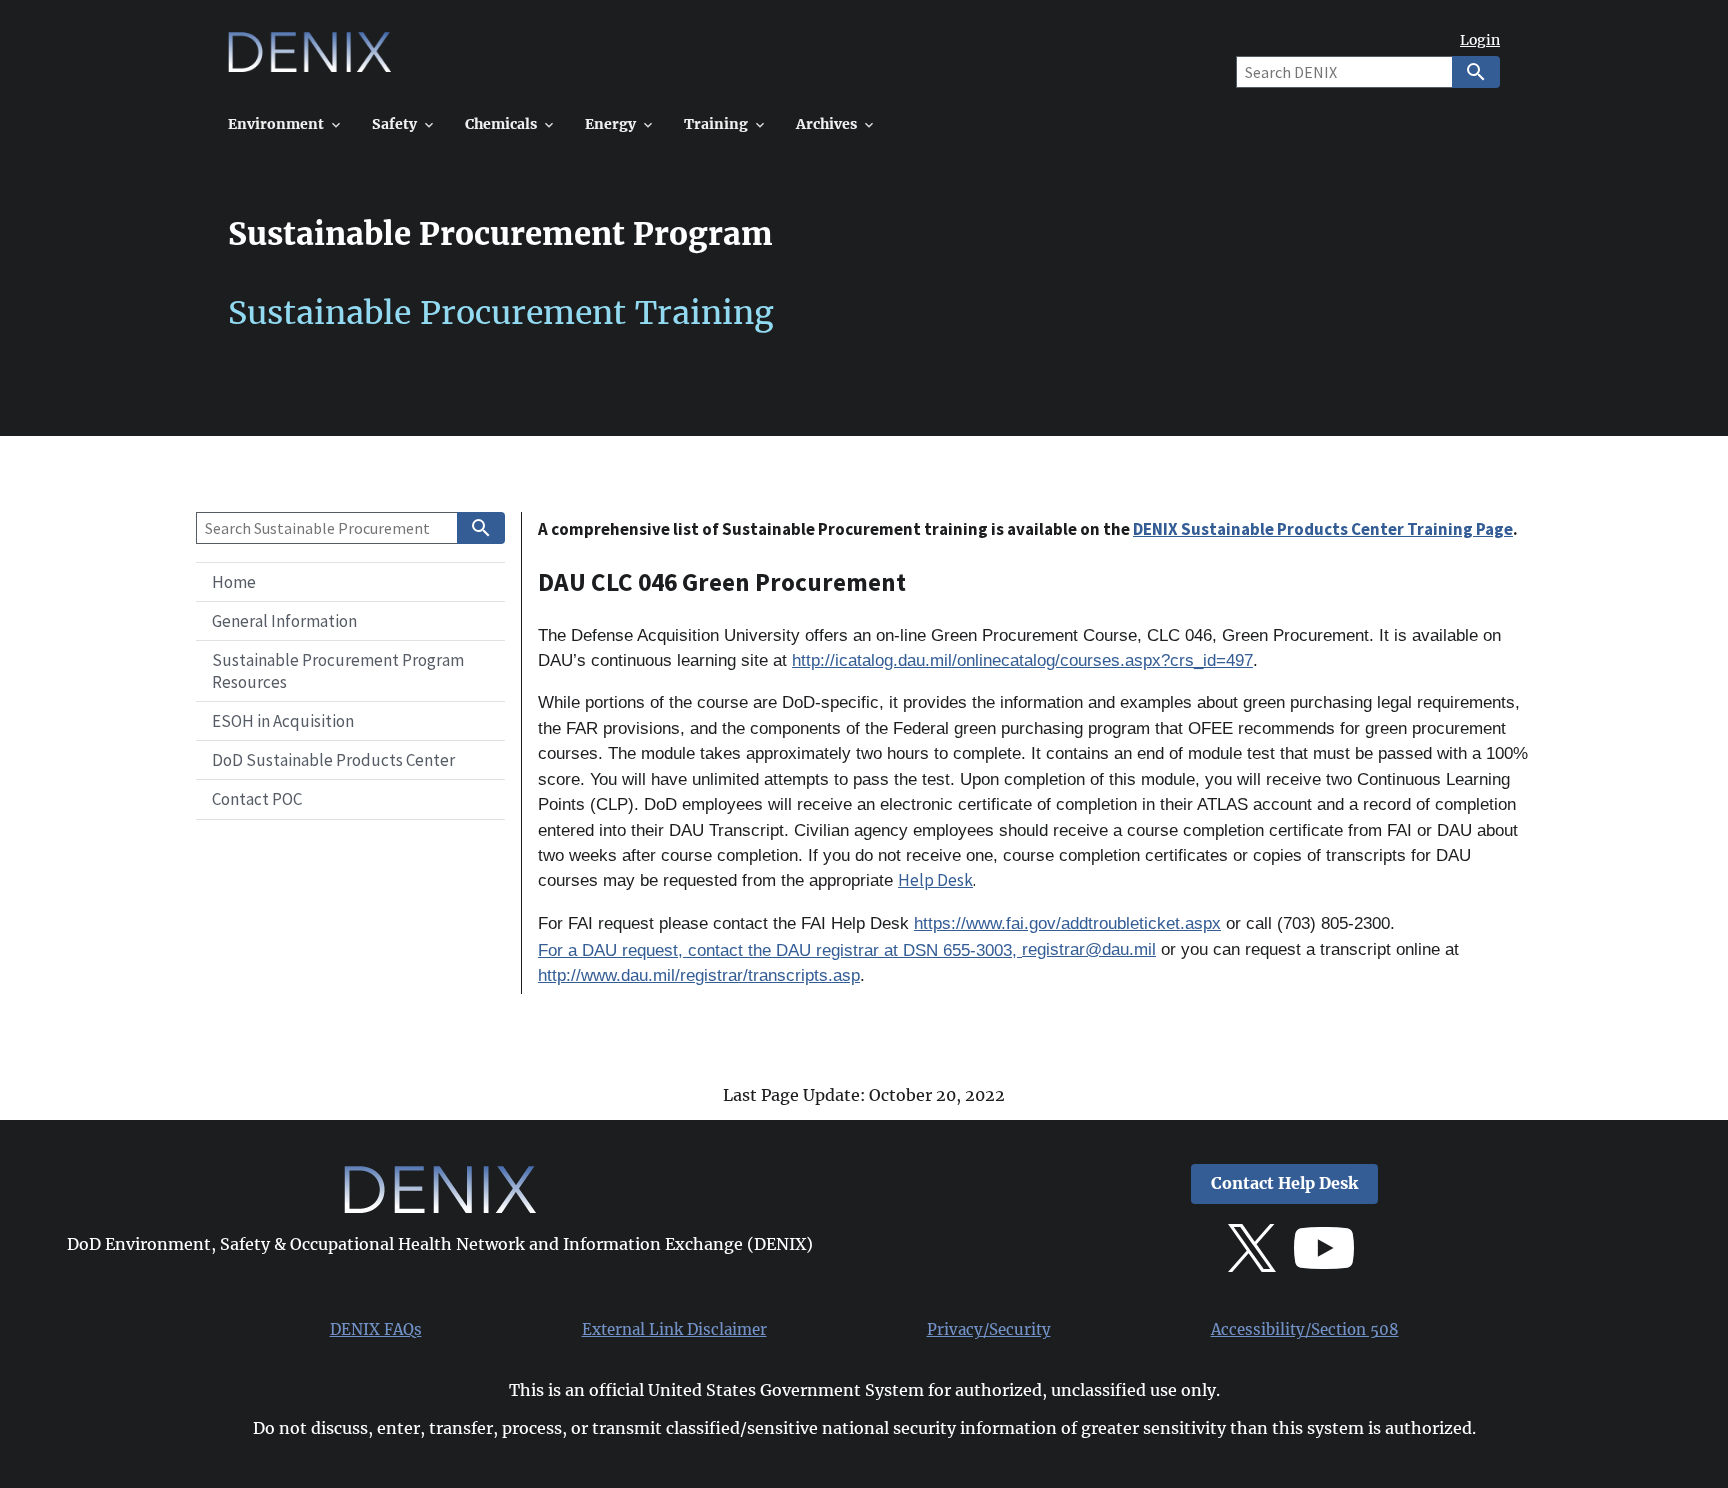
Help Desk (935, 880)
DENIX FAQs (376, 1330)
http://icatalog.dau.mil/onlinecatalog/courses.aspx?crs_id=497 (1022, 660)
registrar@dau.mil (1089, 949)
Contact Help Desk (1284, 1183)
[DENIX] (309, 59)
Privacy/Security (989, 1330)
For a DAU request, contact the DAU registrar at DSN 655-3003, (780, 950)
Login (1480, 40)
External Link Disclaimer (674, 1330)
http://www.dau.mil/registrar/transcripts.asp (699, 975)
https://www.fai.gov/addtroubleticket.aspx (1067, 923)
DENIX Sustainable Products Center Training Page (1323, 529)
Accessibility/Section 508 (1305, 1330)
